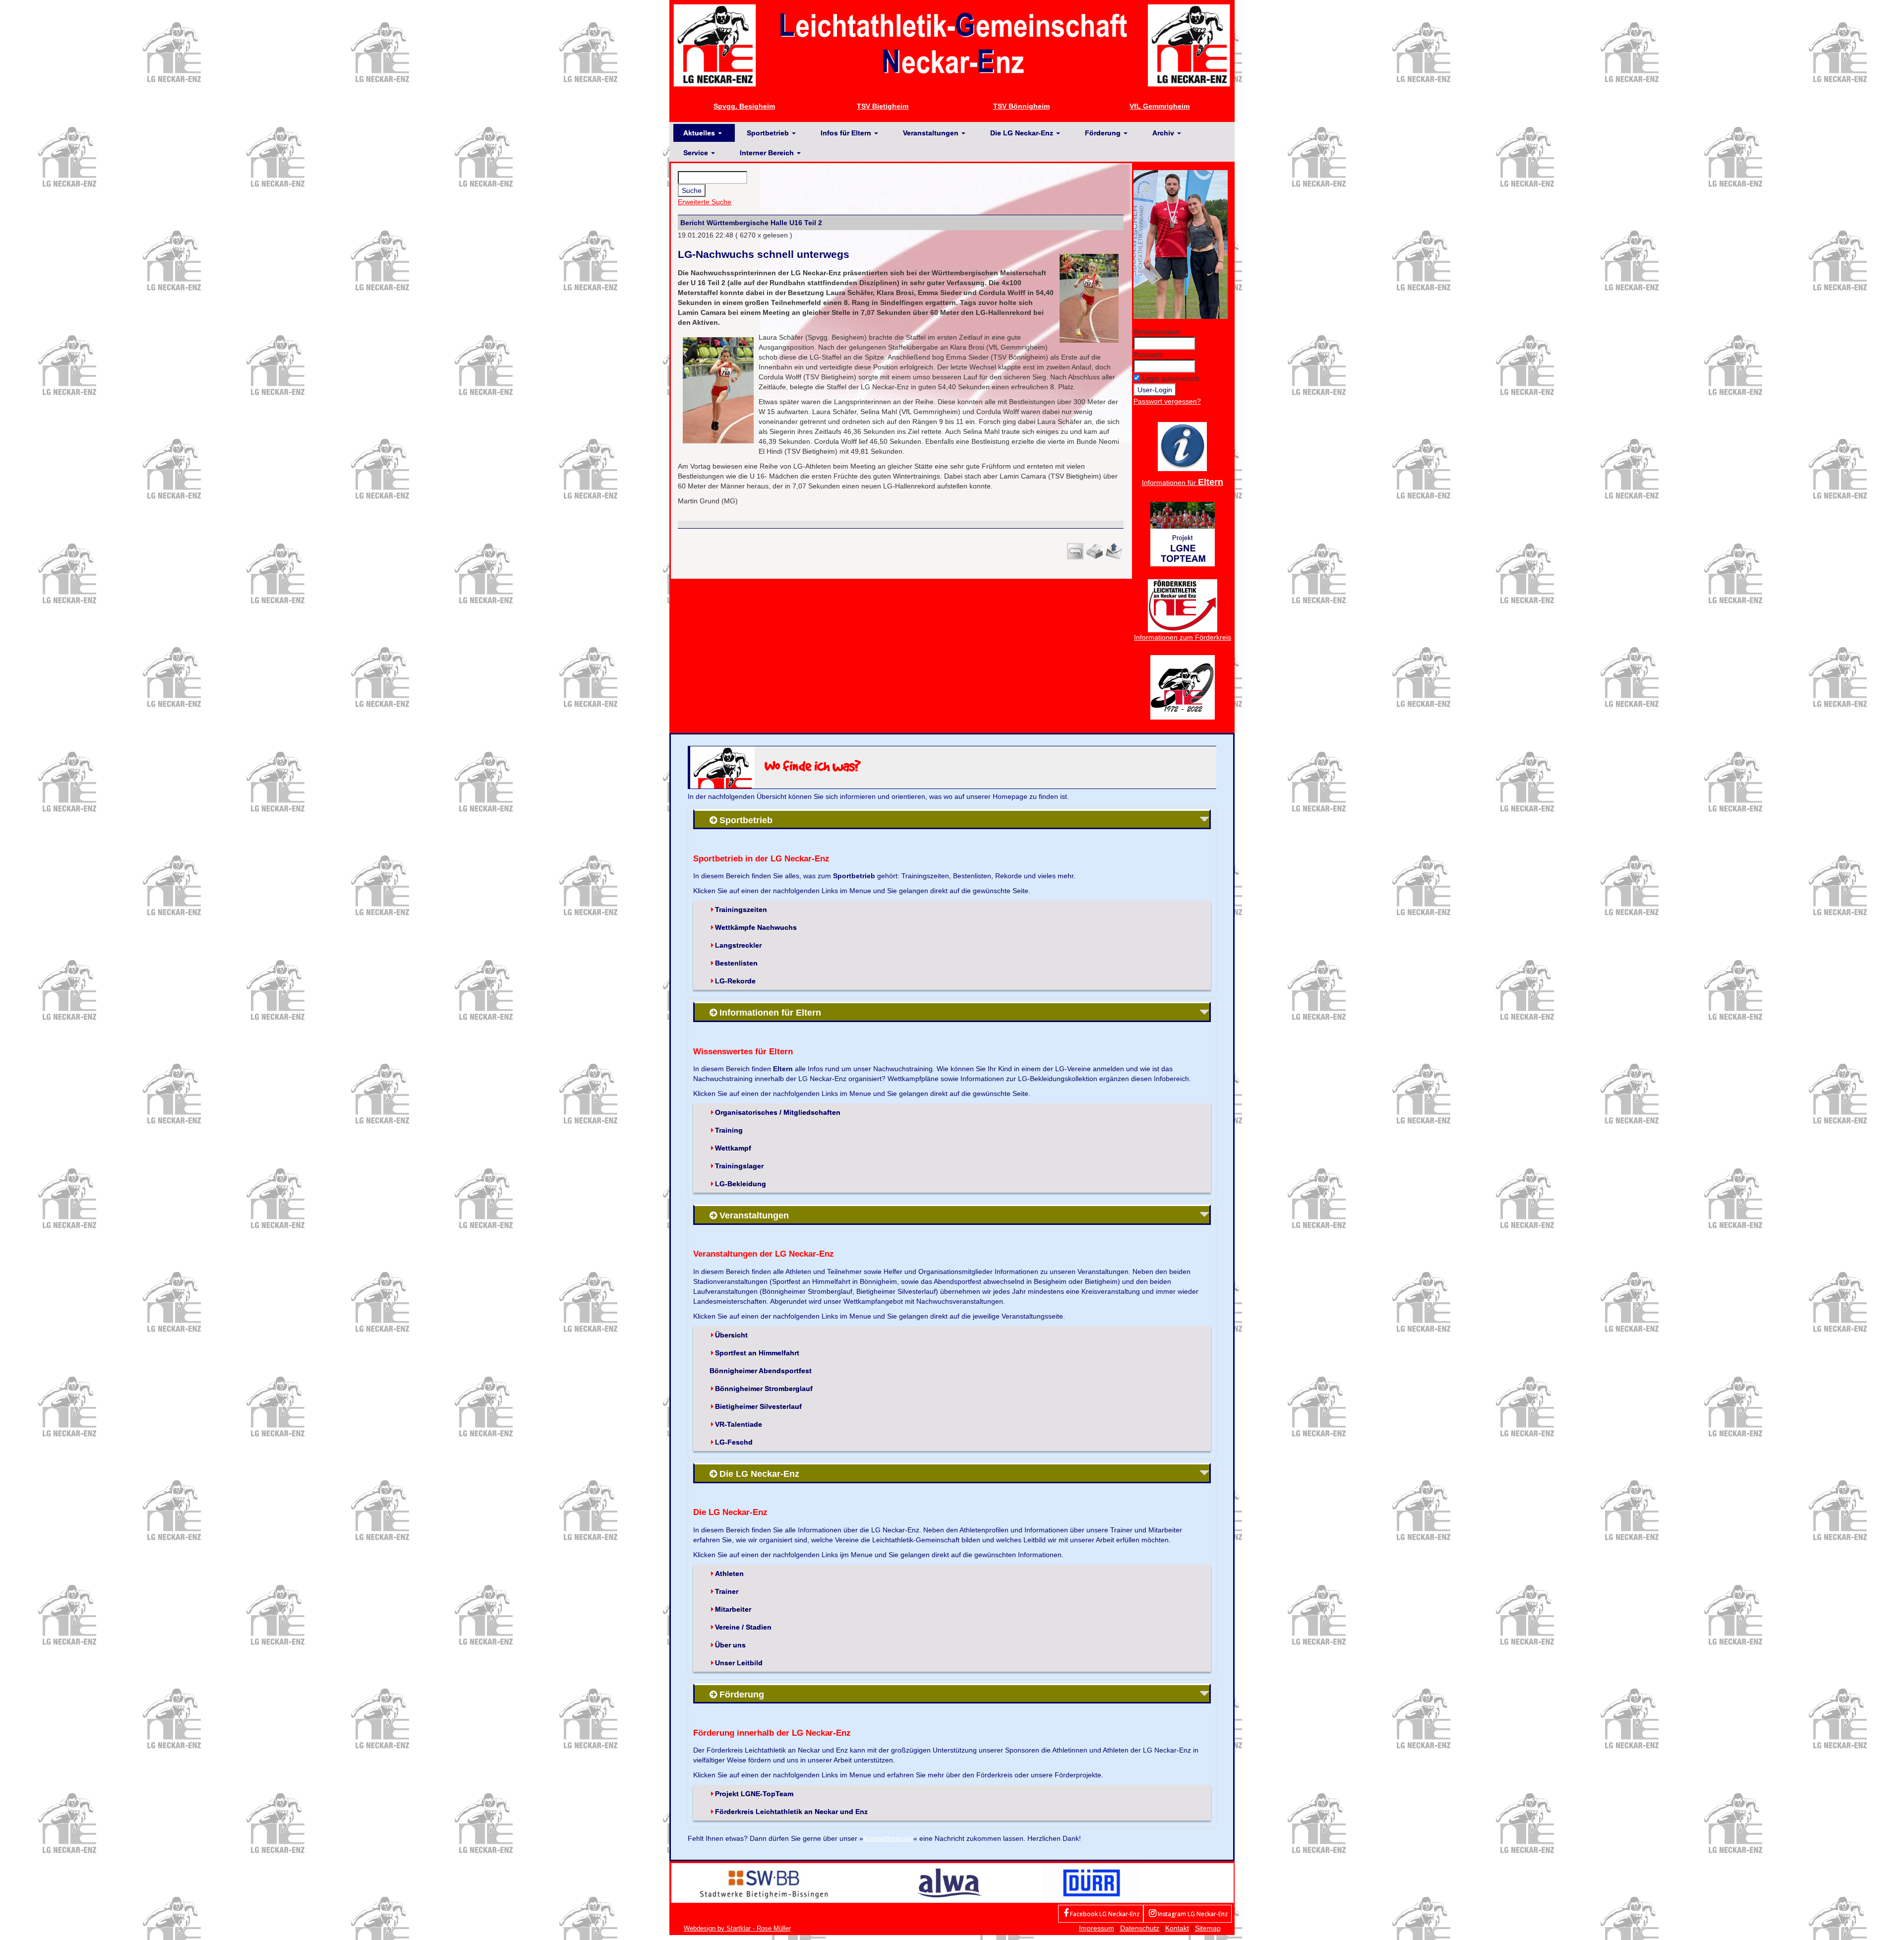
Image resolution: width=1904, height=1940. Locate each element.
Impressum (1097, 1928)
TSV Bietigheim (883, 106)
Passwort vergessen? (1167, 401)
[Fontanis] (950, 1882)
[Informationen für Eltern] (1182, 446)
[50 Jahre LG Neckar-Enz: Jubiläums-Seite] (1183, 686)
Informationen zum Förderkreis (1183, 637)
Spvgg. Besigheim (744, 106)
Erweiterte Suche (705, 202)
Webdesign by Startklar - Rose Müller (737, 1928)
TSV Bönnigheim (1021, 106)
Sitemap (1208, 1928)
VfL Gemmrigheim (1160, 106)
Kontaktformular (888, 1838)
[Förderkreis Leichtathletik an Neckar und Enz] (1183, 605)
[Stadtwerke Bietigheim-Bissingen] (764, 1882)
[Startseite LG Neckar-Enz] (952, 45)
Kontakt (1177, 1928)
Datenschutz (1140, 1928)
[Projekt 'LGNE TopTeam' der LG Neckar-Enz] (1183, 533)
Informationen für (1183, 483)
